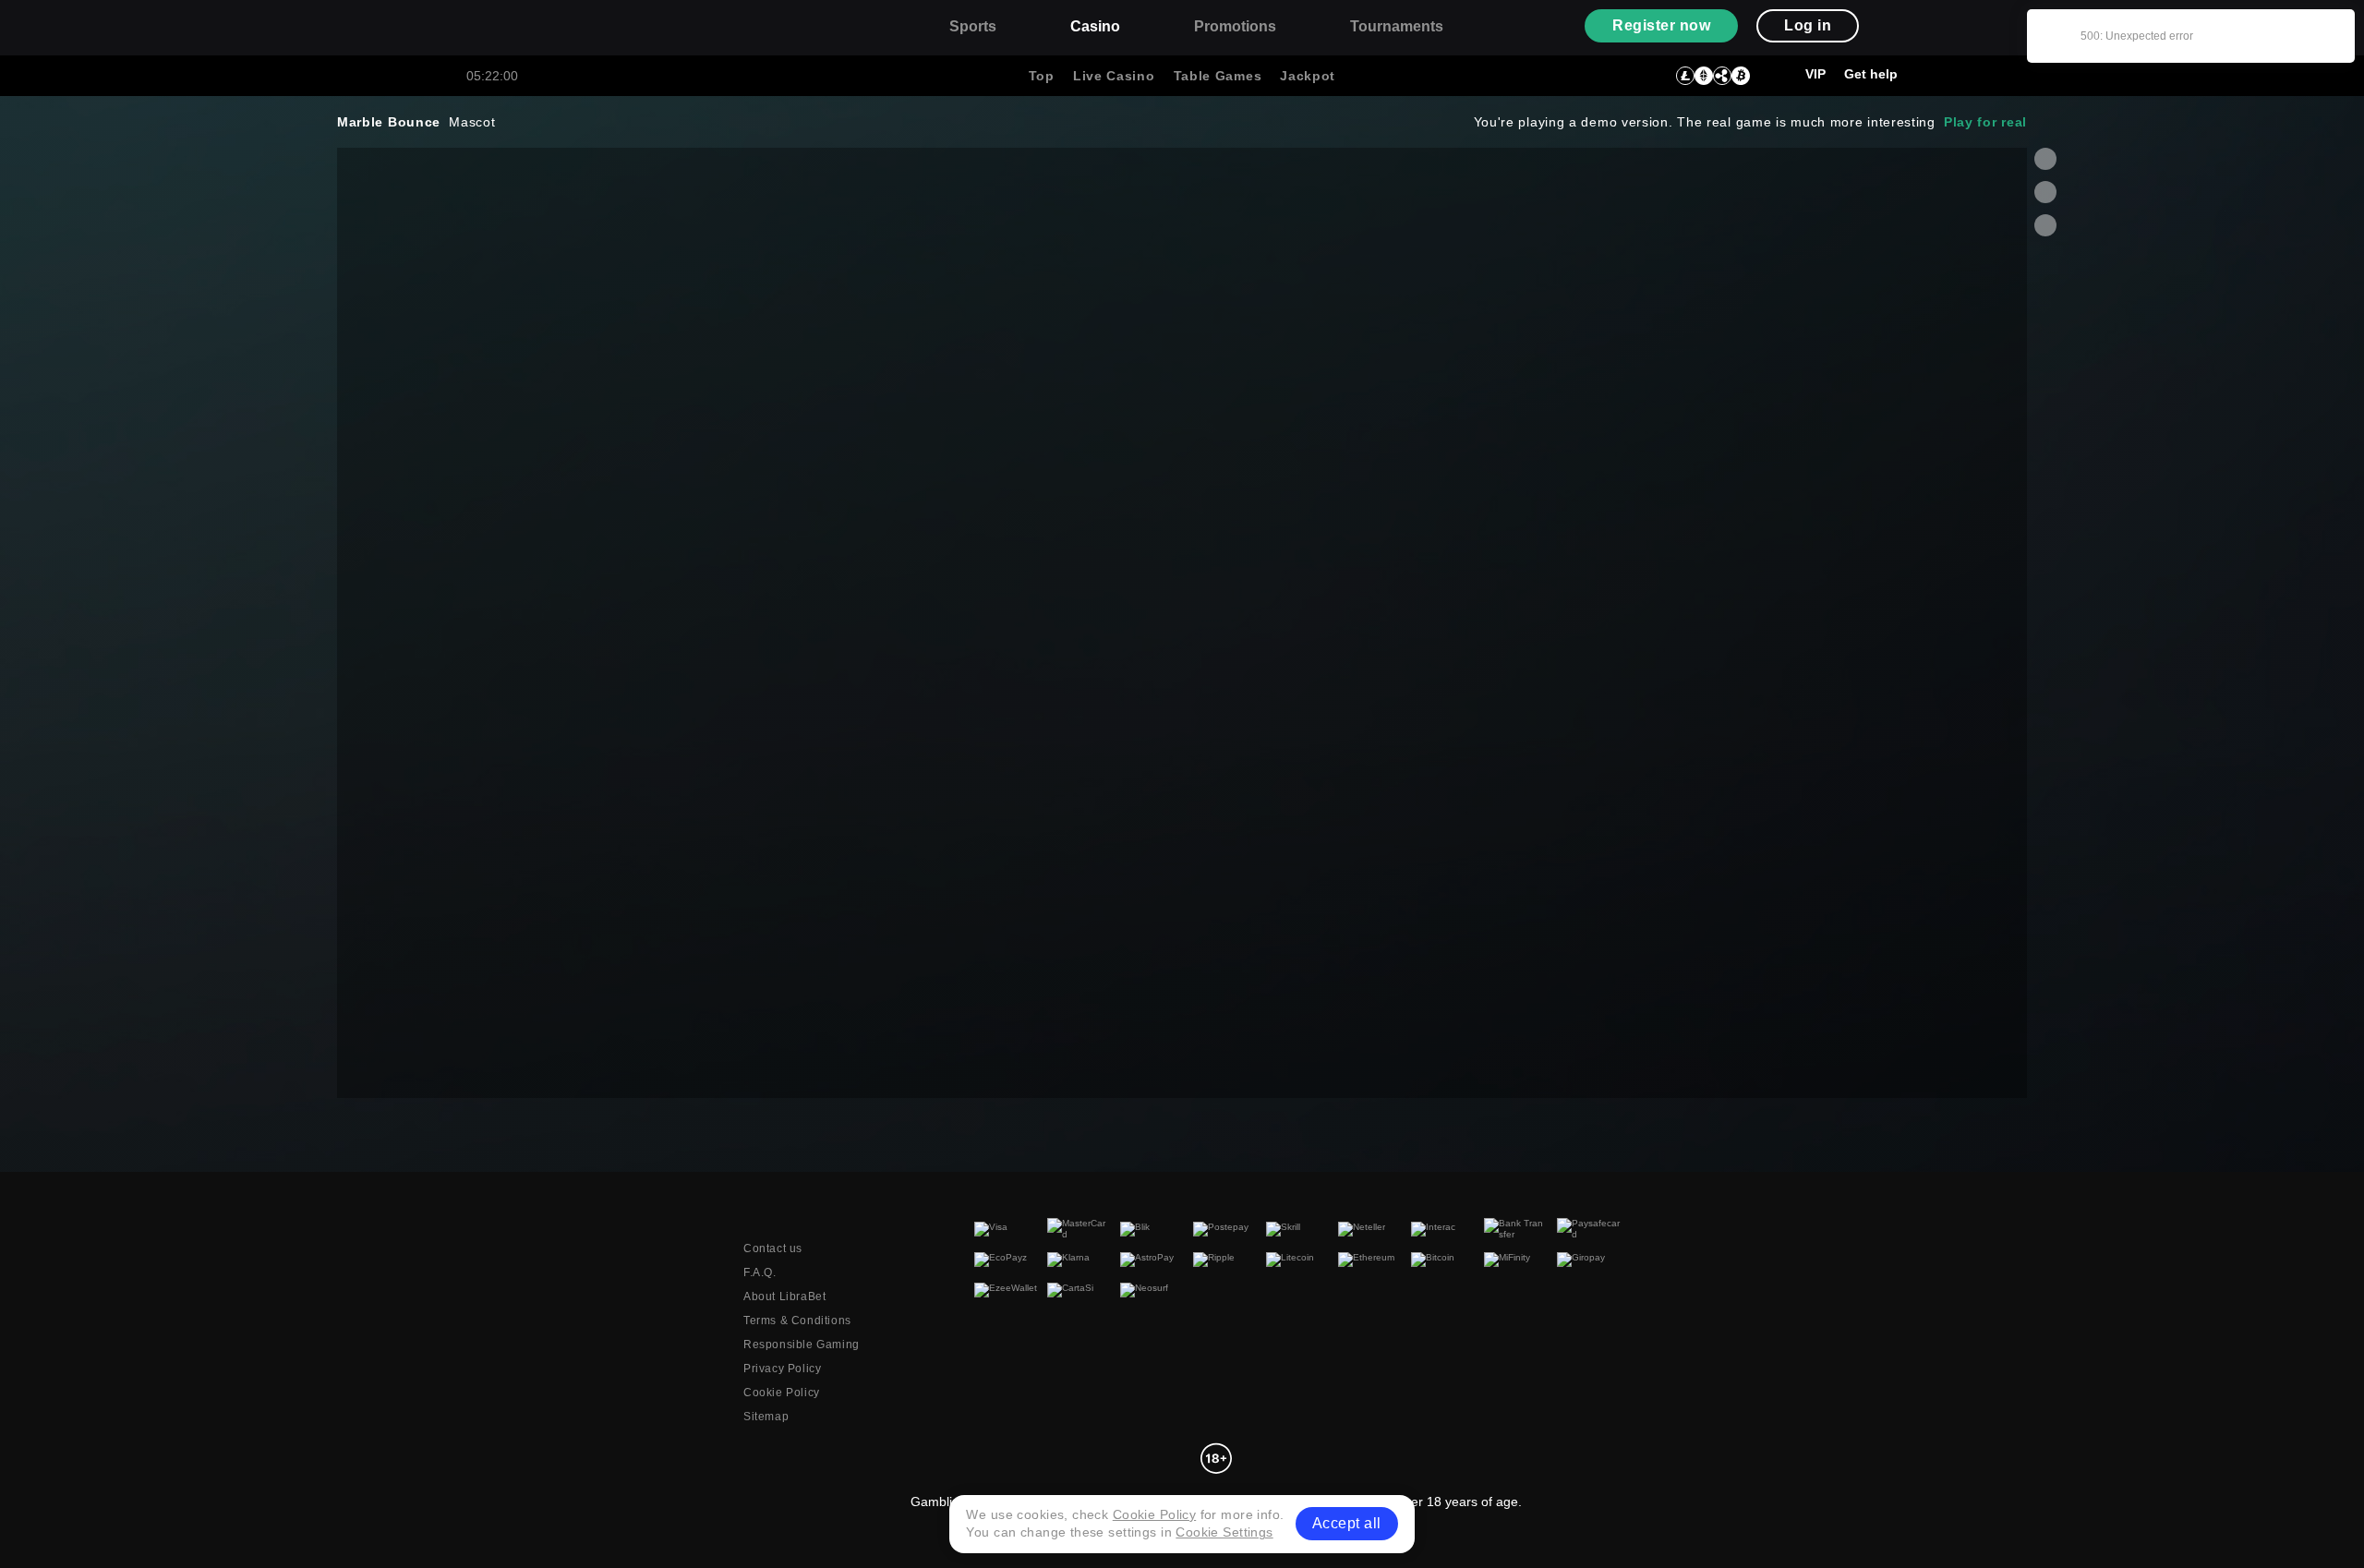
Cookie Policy (782, 1393)
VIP (1815, 74)
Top (1042, 76)
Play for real (1985, 122)
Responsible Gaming (802, 1345)
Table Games (1218, 76)
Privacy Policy (782, 1369)
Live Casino (1114, 76)
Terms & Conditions (797, 1321)
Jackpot (1308, 76)
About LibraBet (784, 1297)
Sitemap (766, 1417)
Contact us (773, 1248)
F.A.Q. (760, 1272)
